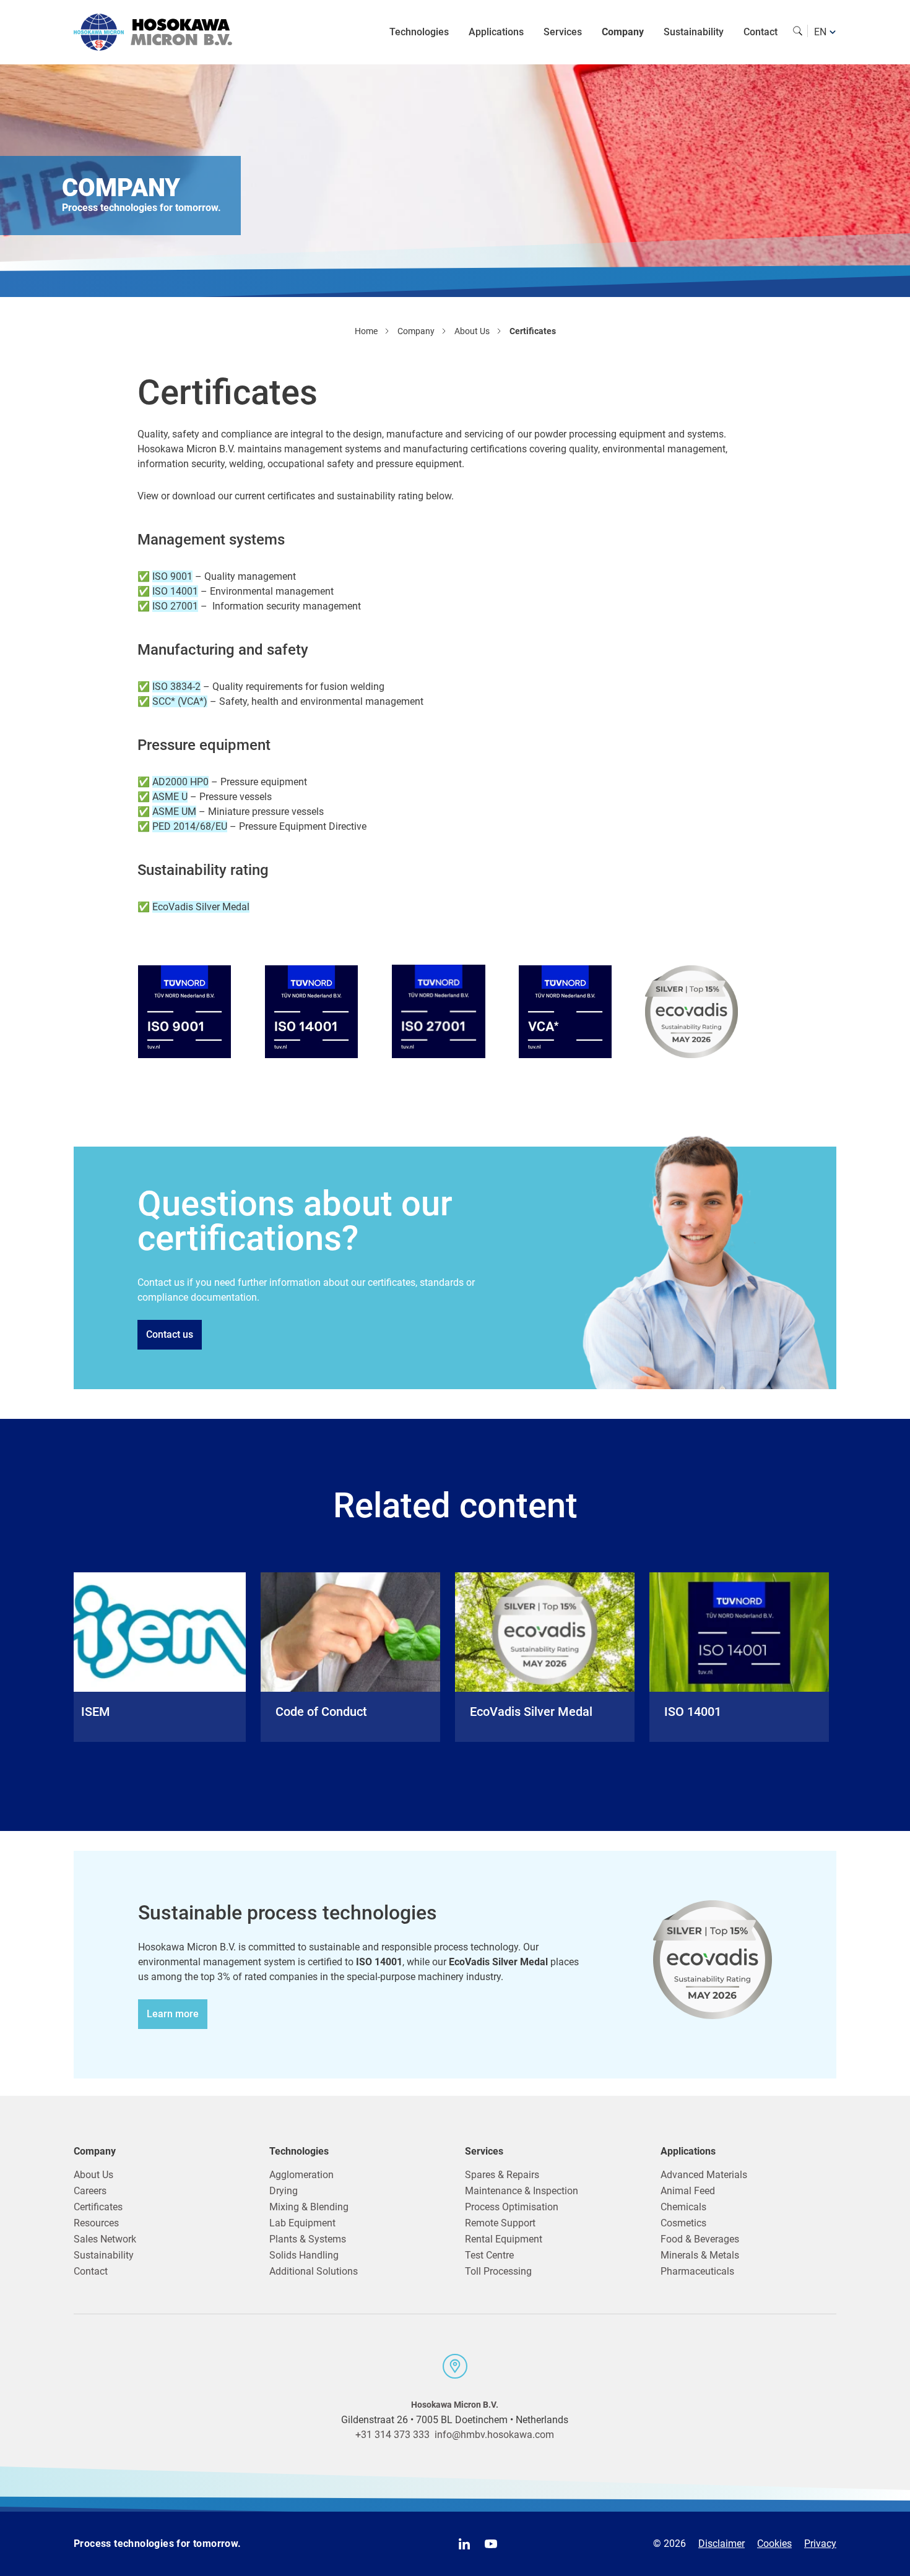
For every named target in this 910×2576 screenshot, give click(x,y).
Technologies (419, 32)
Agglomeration (301, 2175)
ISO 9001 (172, 576)
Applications (496, 32)
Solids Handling (304, 2255)
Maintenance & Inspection (522, 2191)
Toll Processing (498, 2271)
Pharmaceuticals (697, 2271)
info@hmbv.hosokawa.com (494, 2435)
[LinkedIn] (464, 2544)
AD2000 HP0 (180, 782)
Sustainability (694, 32)
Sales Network (105, 2239)
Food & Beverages (700, 2239)
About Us (93, 2175)
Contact (760, 32)
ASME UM (174, 812)
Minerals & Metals (700, 2255)
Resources (96, 2223)
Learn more (173, 2014)
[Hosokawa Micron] (153, 32)
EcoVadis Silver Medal (201, 907)
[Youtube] (491, 2544)
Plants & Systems (308, 2239)
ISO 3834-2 (176, 687)
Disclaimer (721, 2544)
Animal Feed (688, 2191)
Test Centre (489, 2255)
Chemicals (683, 2207)
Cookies (774, 2544)
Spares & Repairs (502, 2175)
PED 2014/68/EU (190, 826)
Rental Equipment (504, 2239)
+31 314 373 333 (392, 2435)
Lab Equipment (302, 2223)
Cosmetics (683, 2223)
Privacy (820, 2544)
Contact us (170, 1334)
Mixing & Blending (309, 2207)
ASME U (170, 797)
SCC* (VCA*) (180, 701)
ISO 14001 (175, 591)
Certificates (98, 2207)
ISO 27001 (175, 606)
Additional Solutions (314, 2271)
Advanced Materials (704, 2175)
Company (623, 32)
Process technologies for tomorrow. (158, 2544)
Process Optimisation (512, 2207)
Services (563, 32)
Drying (284, 2191)
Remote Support (500, 2223)
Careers (90, 2191)
